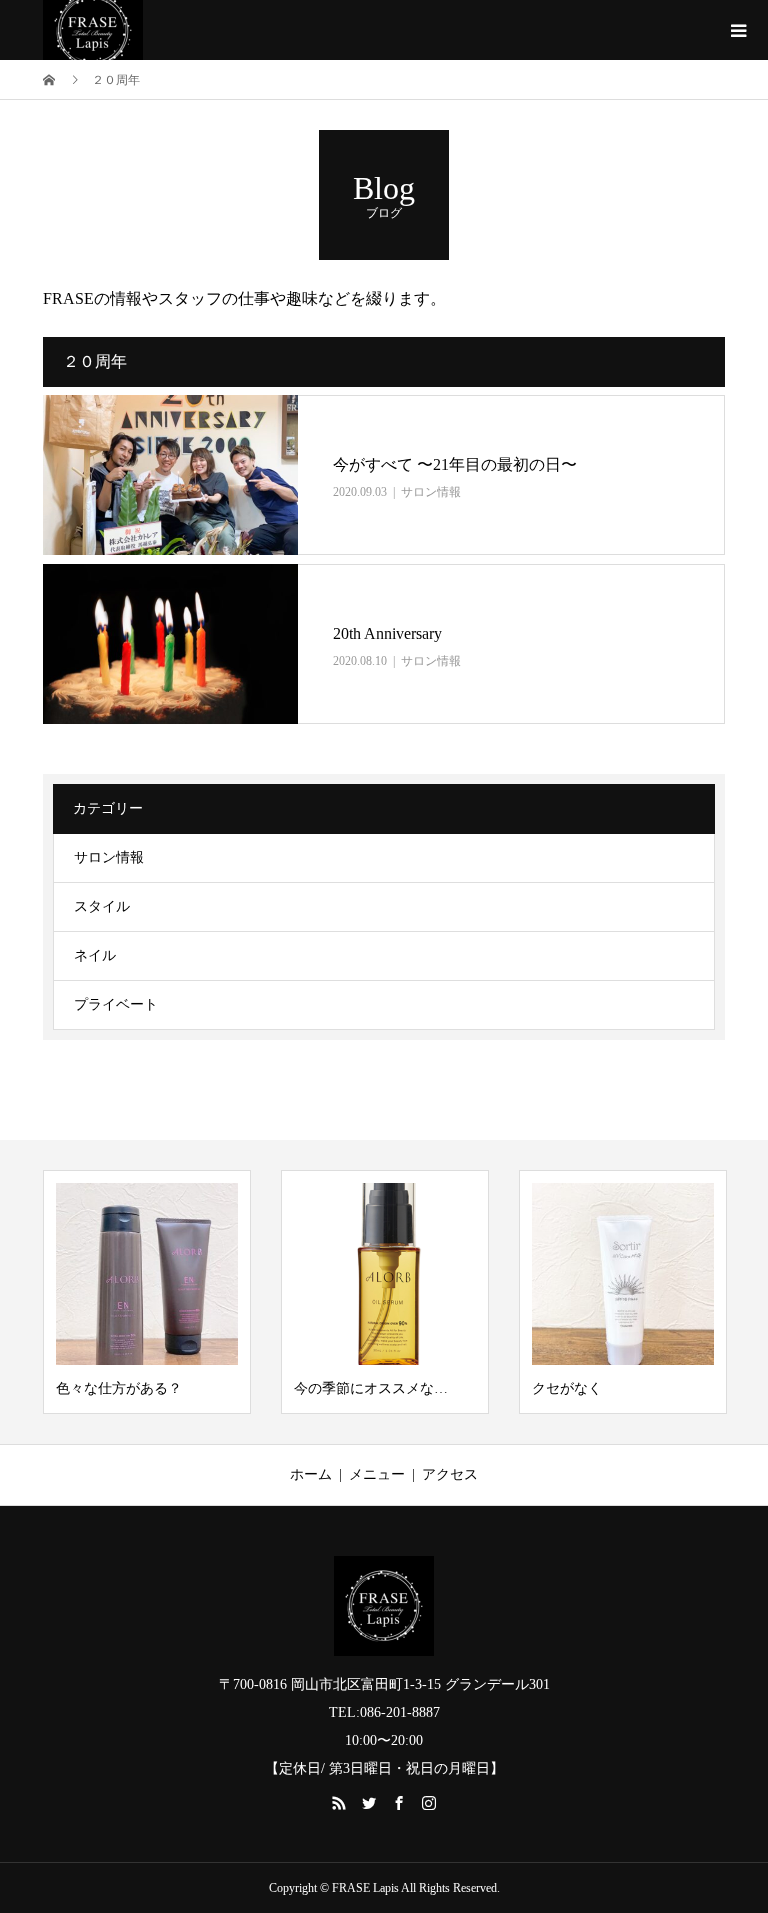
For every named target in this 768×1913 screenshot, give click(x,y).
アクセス (450, 1474)
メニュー (377, 1474)
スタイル (102, 906)
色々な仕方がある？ (119, 1388)
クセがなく (567, 1388)
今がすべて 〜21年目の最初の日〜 (455, 464)
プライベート (116, 1004)
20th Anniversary (387, 633)
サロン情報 (431, 492)
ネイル (95, 955)
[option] (147, 1292)
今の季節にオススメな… (371, 1388)
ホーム (311, 1474)
